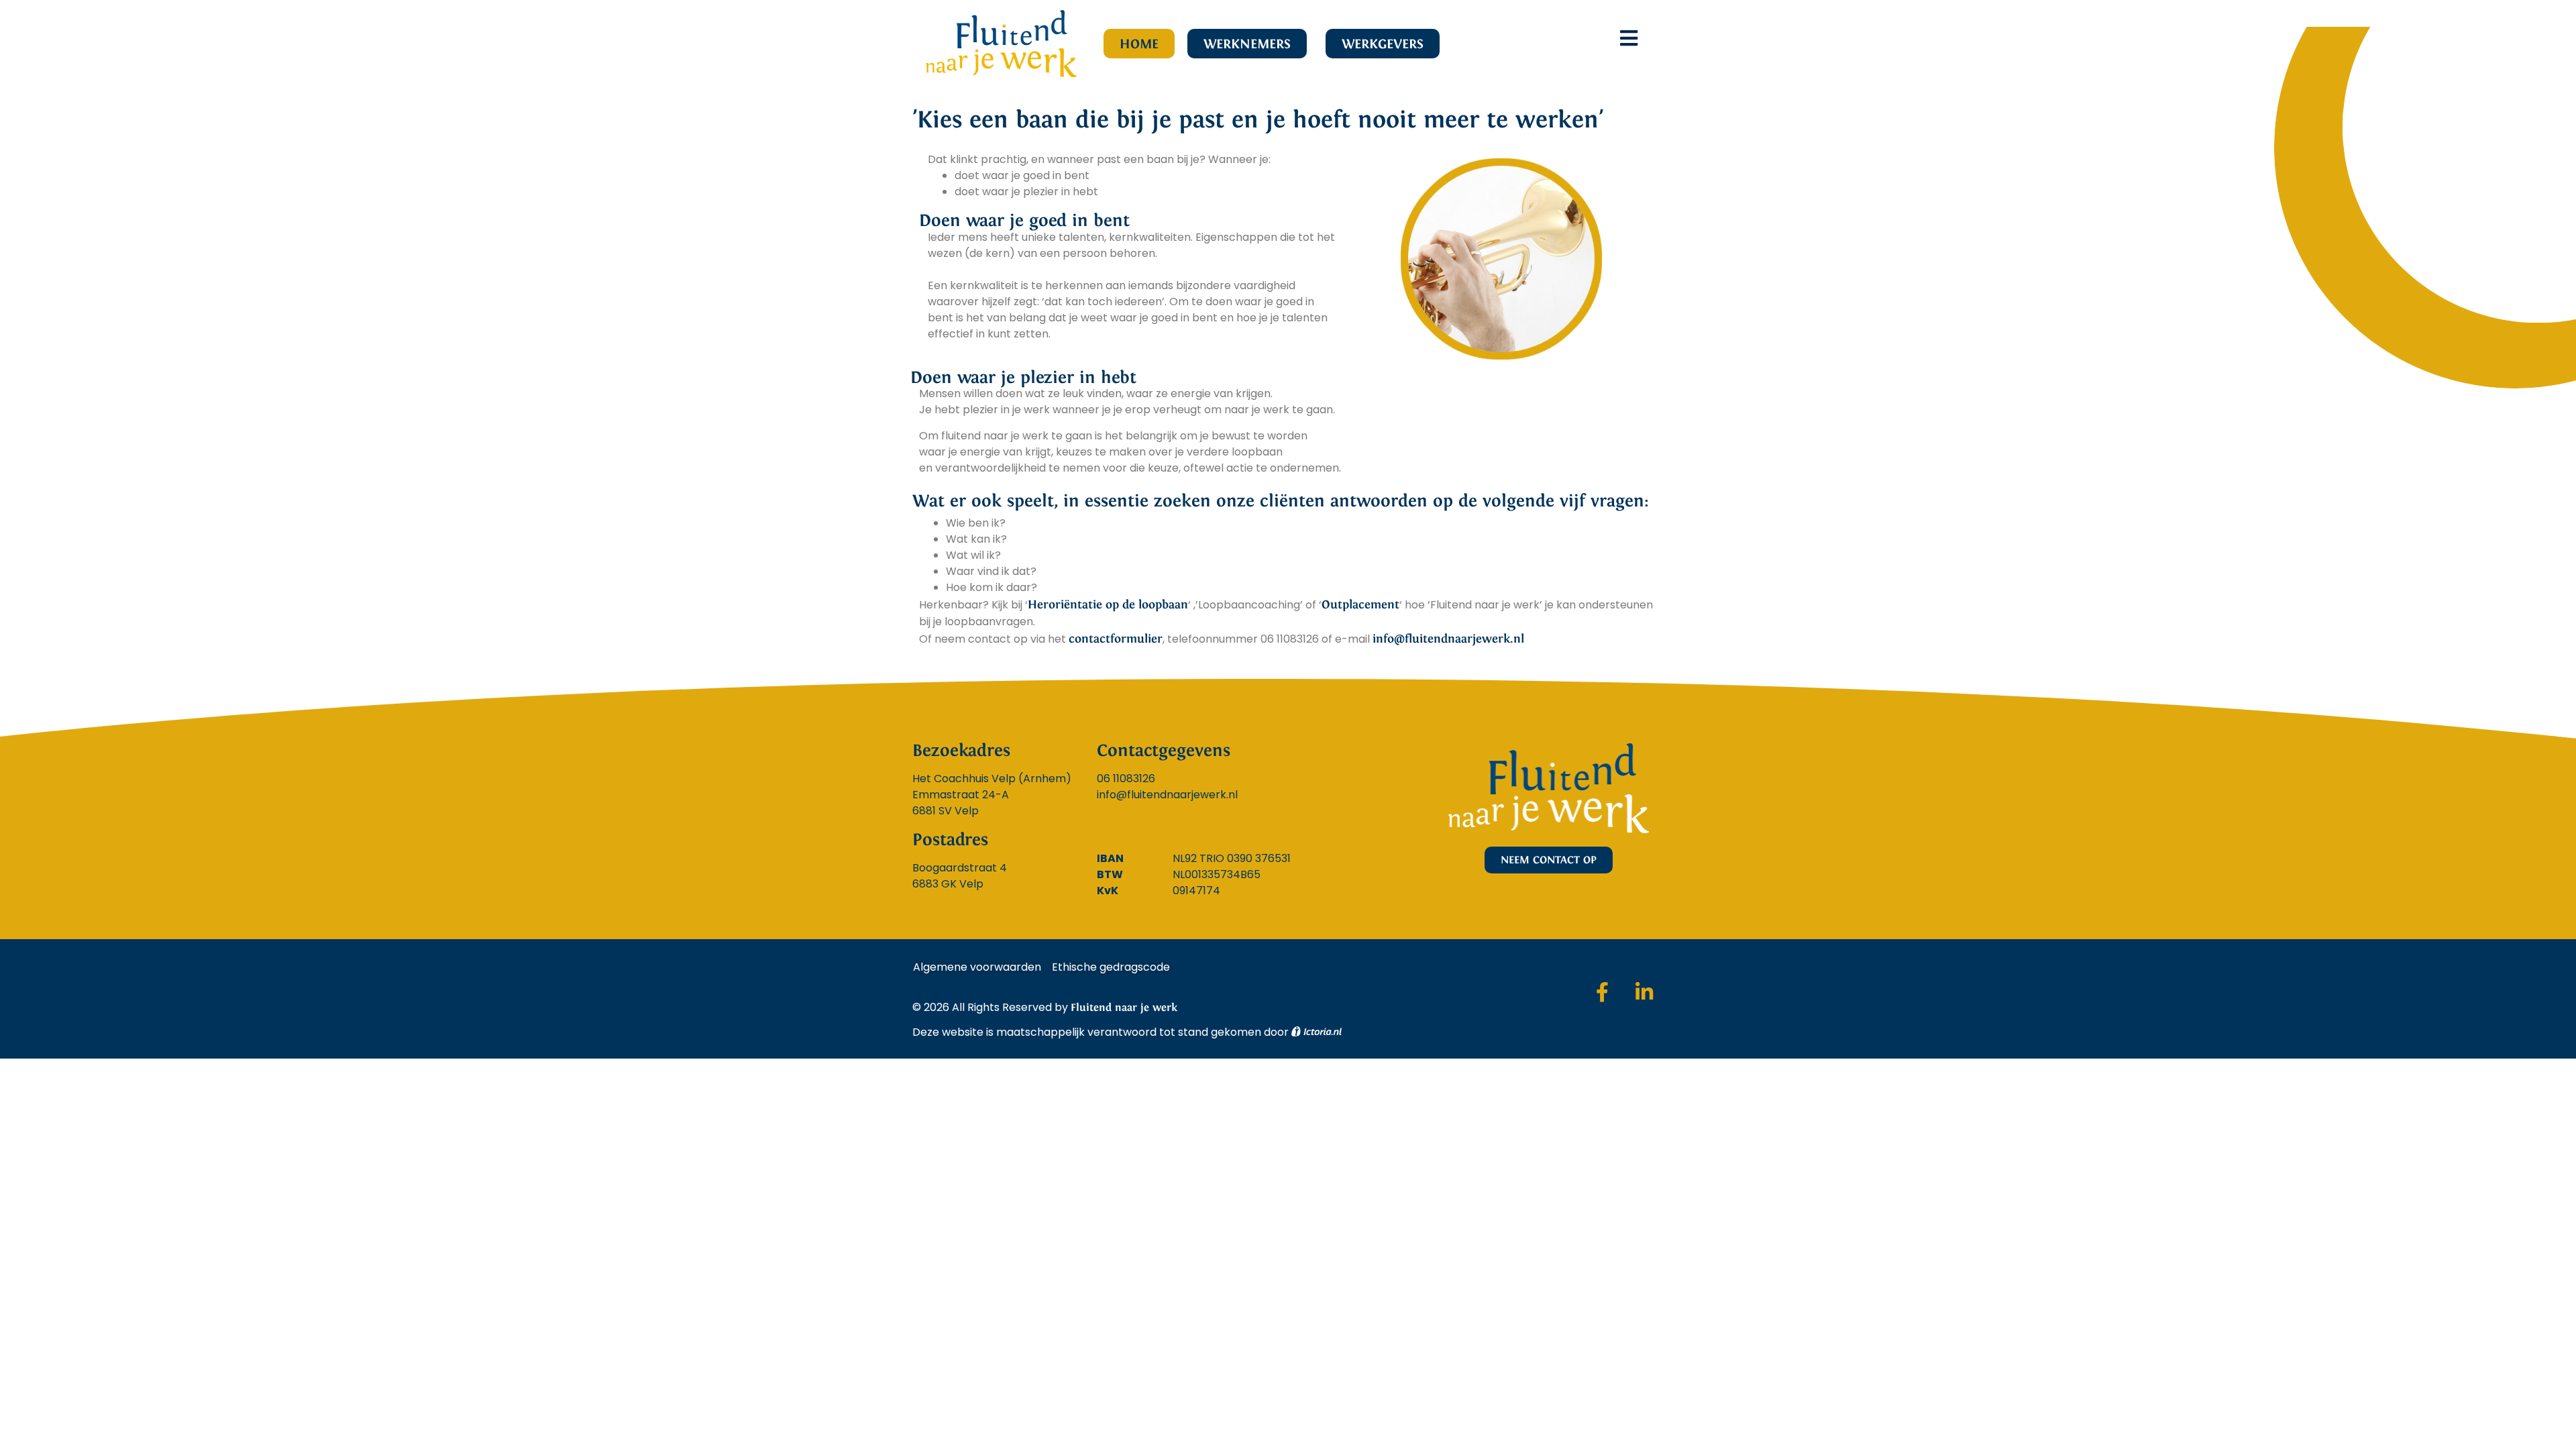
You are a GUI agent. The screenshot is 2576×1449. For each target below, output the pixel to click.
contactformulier (1116, 639)
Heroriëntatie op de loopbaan (1108, 604)
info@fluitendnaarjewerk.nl (1448, 639)
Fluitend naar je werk (1124, 1007)
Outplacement (1360, 604)
